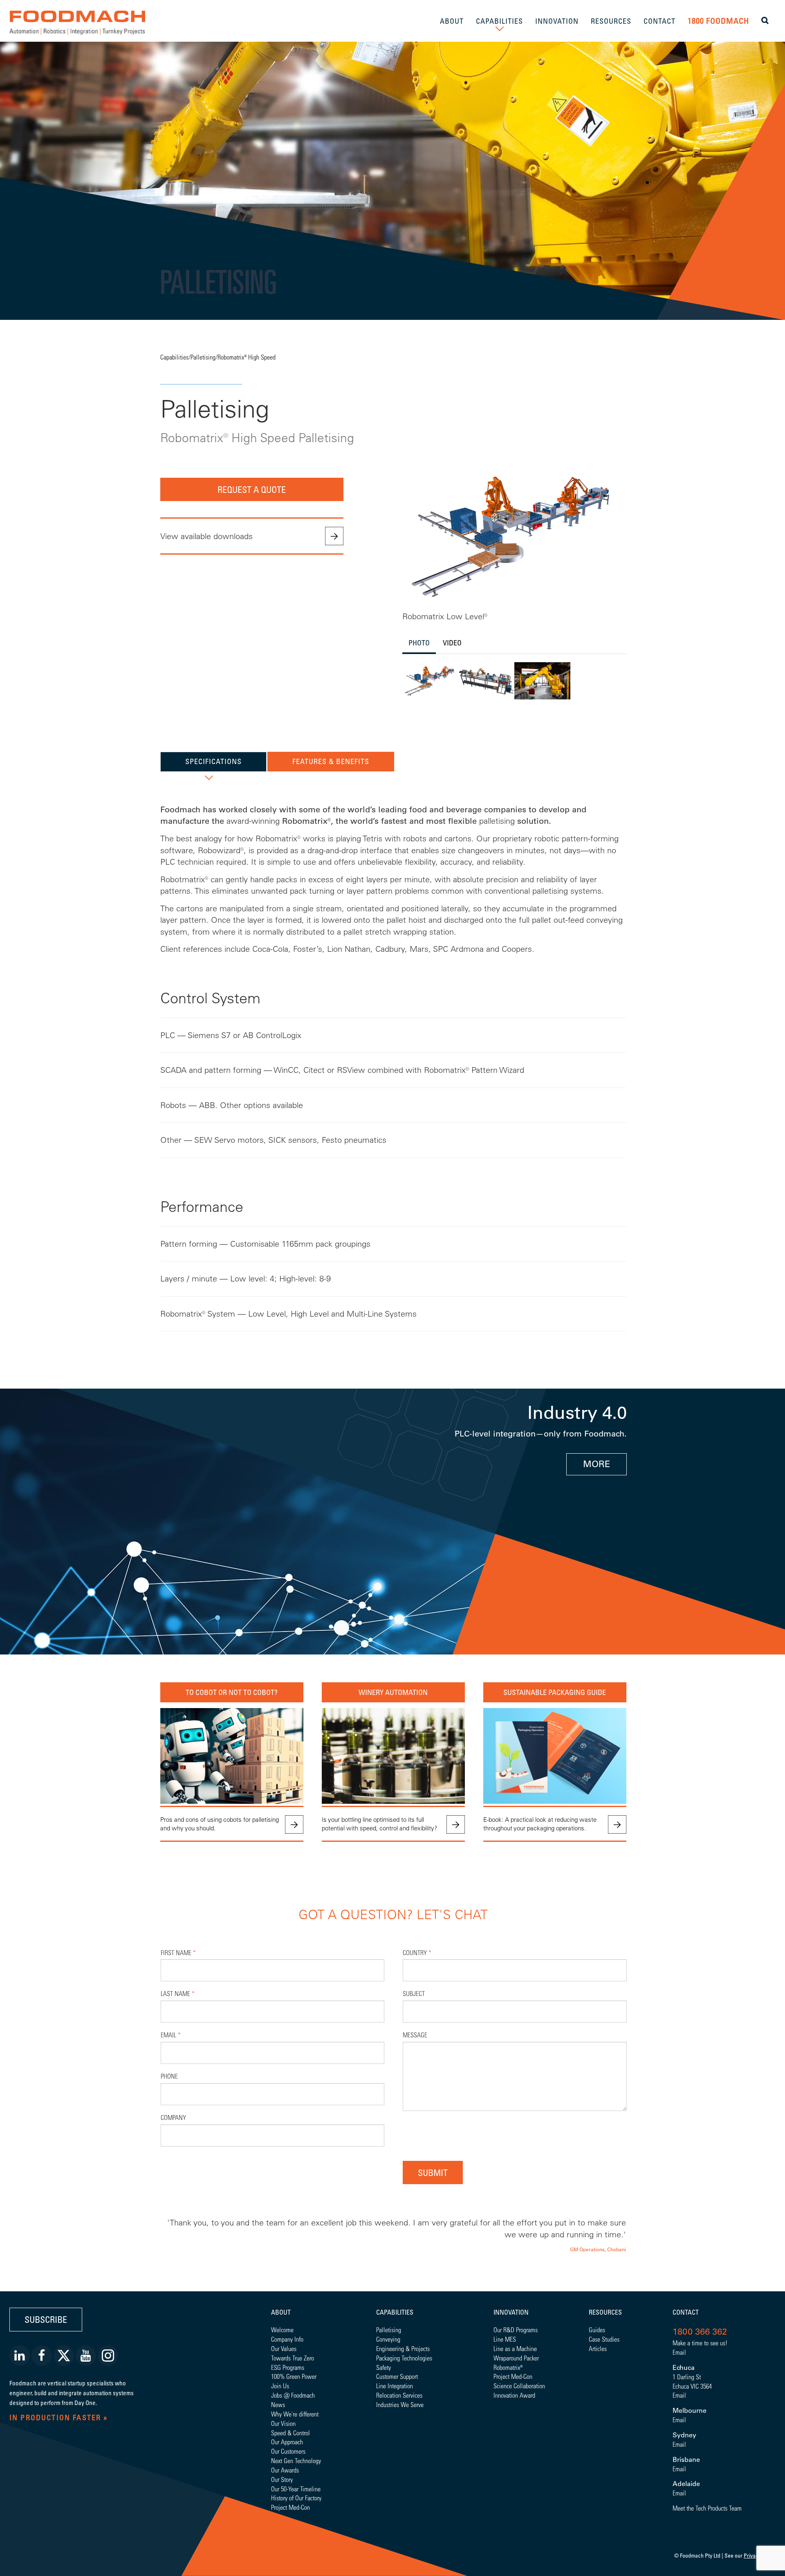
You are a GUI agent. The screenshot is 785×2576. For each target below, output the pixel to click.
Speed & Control (290, 2433)
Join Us (280, 2386)
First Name (178, 1952)
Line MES (505, 2339)
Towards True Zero (293, 2358)
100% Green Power (294, 2376)
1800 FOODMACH (718, 21)
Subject (414, 1993)
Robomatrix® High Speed (247, 357)
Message (415, 2035)
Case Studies (604, 2339)
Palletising (203, 357)
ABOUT (452, 21)
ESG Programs (288, 2367)
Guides (597, 2330)
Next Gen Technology (296, 2460)
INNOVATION (557, 21)
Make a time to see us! (700, 2343)
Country (417, 1952)
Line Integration (395, 2386)
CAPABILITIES (499, 21)
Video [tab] (452, 643)
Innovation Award (514, 2395)
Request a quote (252, 489)
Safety (384, 2367)
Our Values (284, 2348)
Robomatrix (507, 2367)
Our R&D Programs (516, 2330)
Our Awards (285, 2470)
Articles (598, 2348)
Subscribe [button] (46, 2319)
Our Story (282, 2479)
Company (173, 2117)
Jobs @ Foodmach (293, 2395)
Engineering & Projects (403, 2348)
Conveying (388, 2339)
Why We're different (295, 2414)
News (278, 2404)
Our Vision (283, 2423)
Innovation (511, 2312)
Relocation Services (399, 2395)
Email (171, 2035)
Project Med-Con (290, 2507)
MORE (597, 1464)
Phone (169, 2076)
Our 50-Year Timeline (296, 2489)
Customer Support (397, 2376)
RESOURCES (611, 21)
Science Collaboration (519, 2386)
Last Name (178, 1993)
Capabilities (174, 357)
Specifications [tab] (213, 761)
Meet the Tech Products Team (707, 2508)
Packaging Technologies (404, 2358)
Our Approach (287, 2442)
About (281, 2312)
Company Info (287, 2339)
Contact (686, 2312)
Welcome (282, 2330)
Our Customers (288, 2451)
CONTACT (659, 21)
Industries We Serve (400, 2404)
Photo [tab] (419, 643)
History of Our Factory (296, 2498)
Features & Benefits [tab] (331, 761)
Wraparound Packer (516, 2358)
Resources (605, 2312)
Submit (433, 2173)
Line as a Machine (515, 2348)
